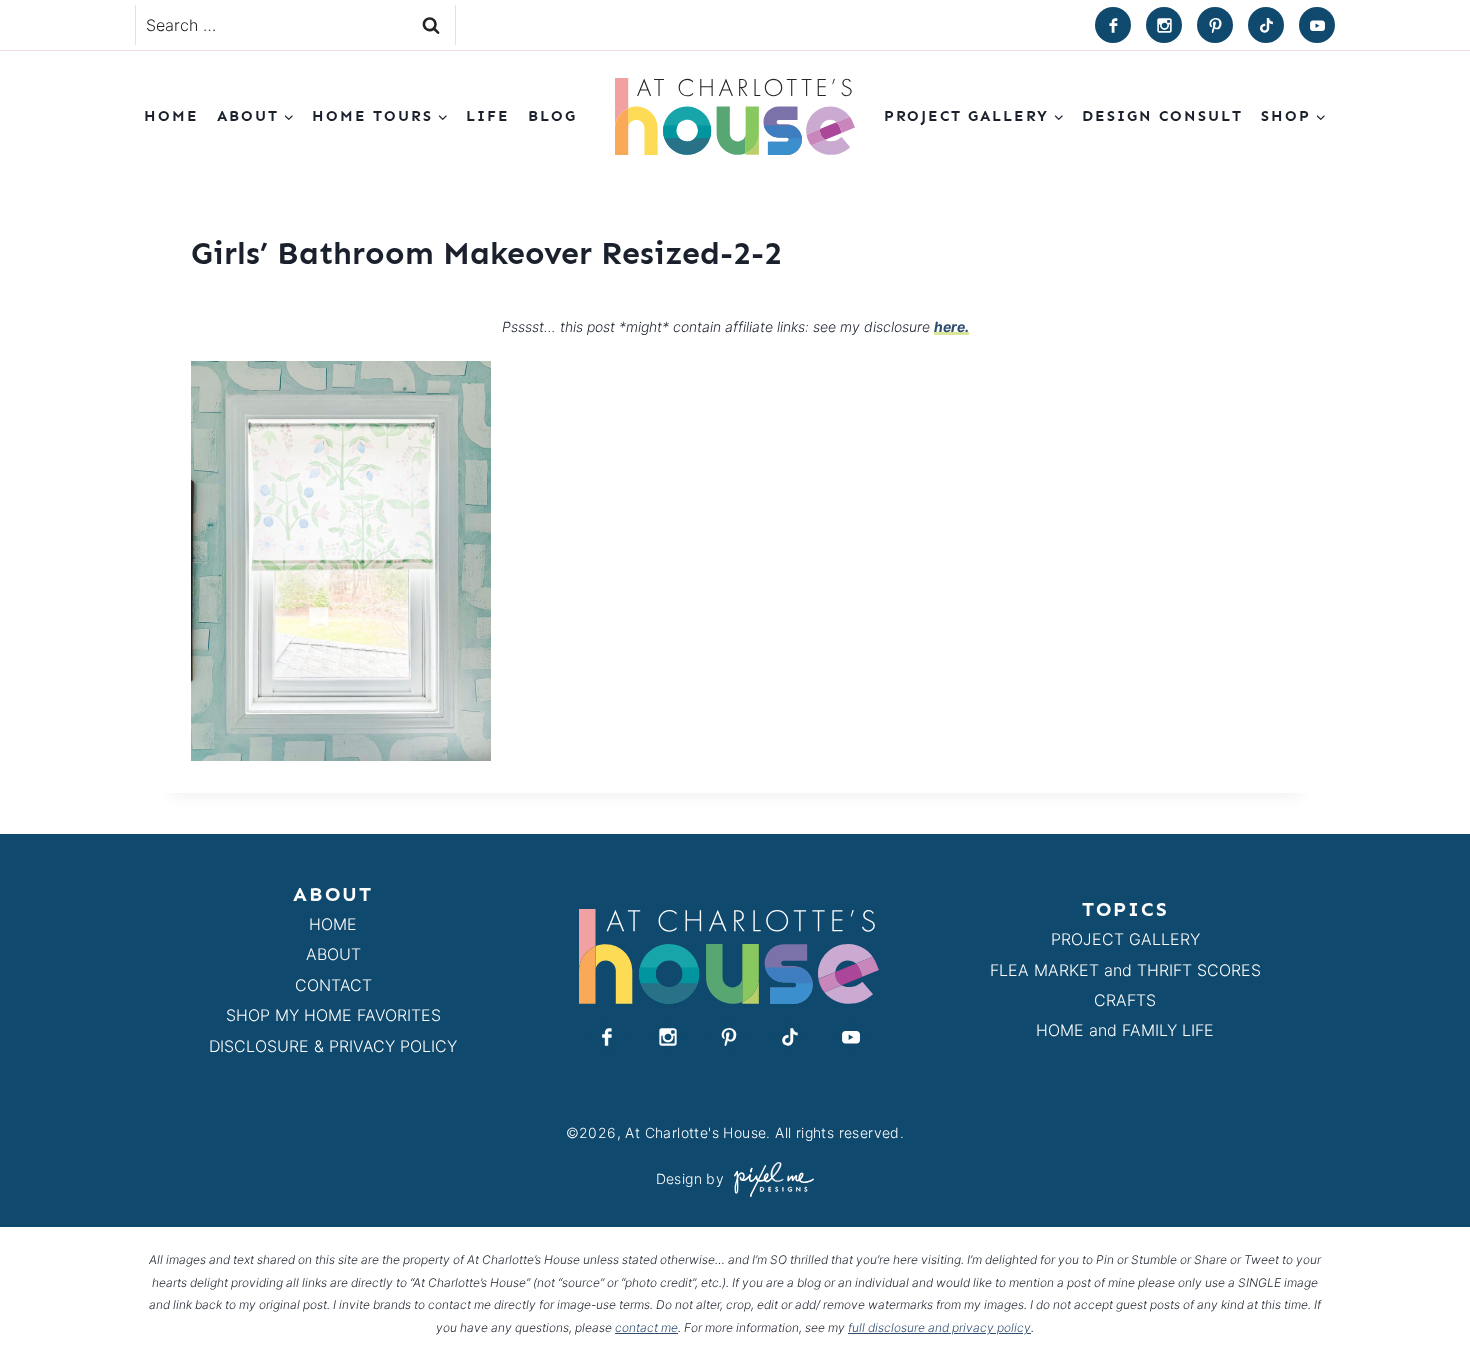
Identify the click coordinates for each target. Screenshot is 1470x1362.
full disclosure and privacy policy (939, 1327)
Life (488, 116)
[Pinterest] (1215, 25)
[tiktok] (1266, 25)
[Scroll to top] (1418, 1300)
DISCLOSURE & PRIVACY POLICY (333, 1046)
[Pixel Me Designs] (769, 1179)
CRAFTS (1125, 1000)
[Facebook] (1113, 25)
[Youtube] (1317, 25)
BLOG (552, 116)
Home (171, 116)
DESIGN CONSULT (1162, 116)
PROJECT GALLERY (1125, 939)
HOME (333, 924)
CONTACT (333, 985)
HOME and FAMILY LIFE (1125, 1030)
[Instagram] (1164, 25)
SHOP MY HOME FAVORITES (333, 1015)
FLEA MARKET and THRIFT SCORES (1125, 970)
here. (951, 326)
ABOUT (333, 954)
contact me (646, 1327)
